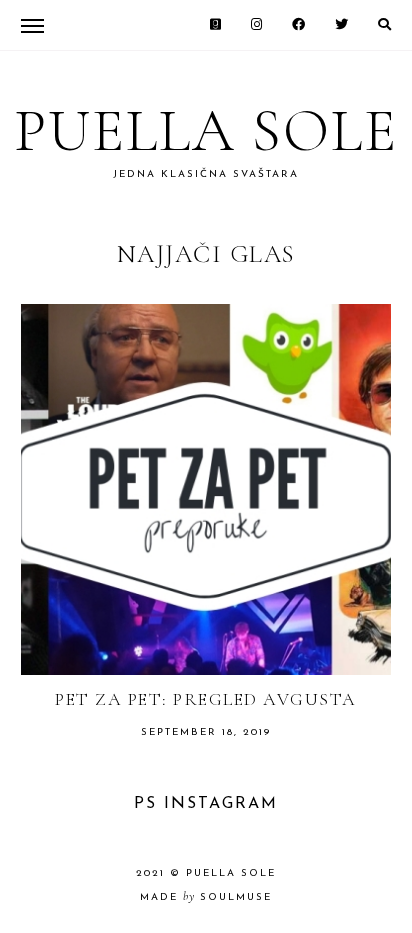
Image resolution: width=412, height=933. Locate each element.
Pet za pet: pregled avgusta (206, 699)
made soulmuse (206, 897)
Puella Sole (206, 131)
